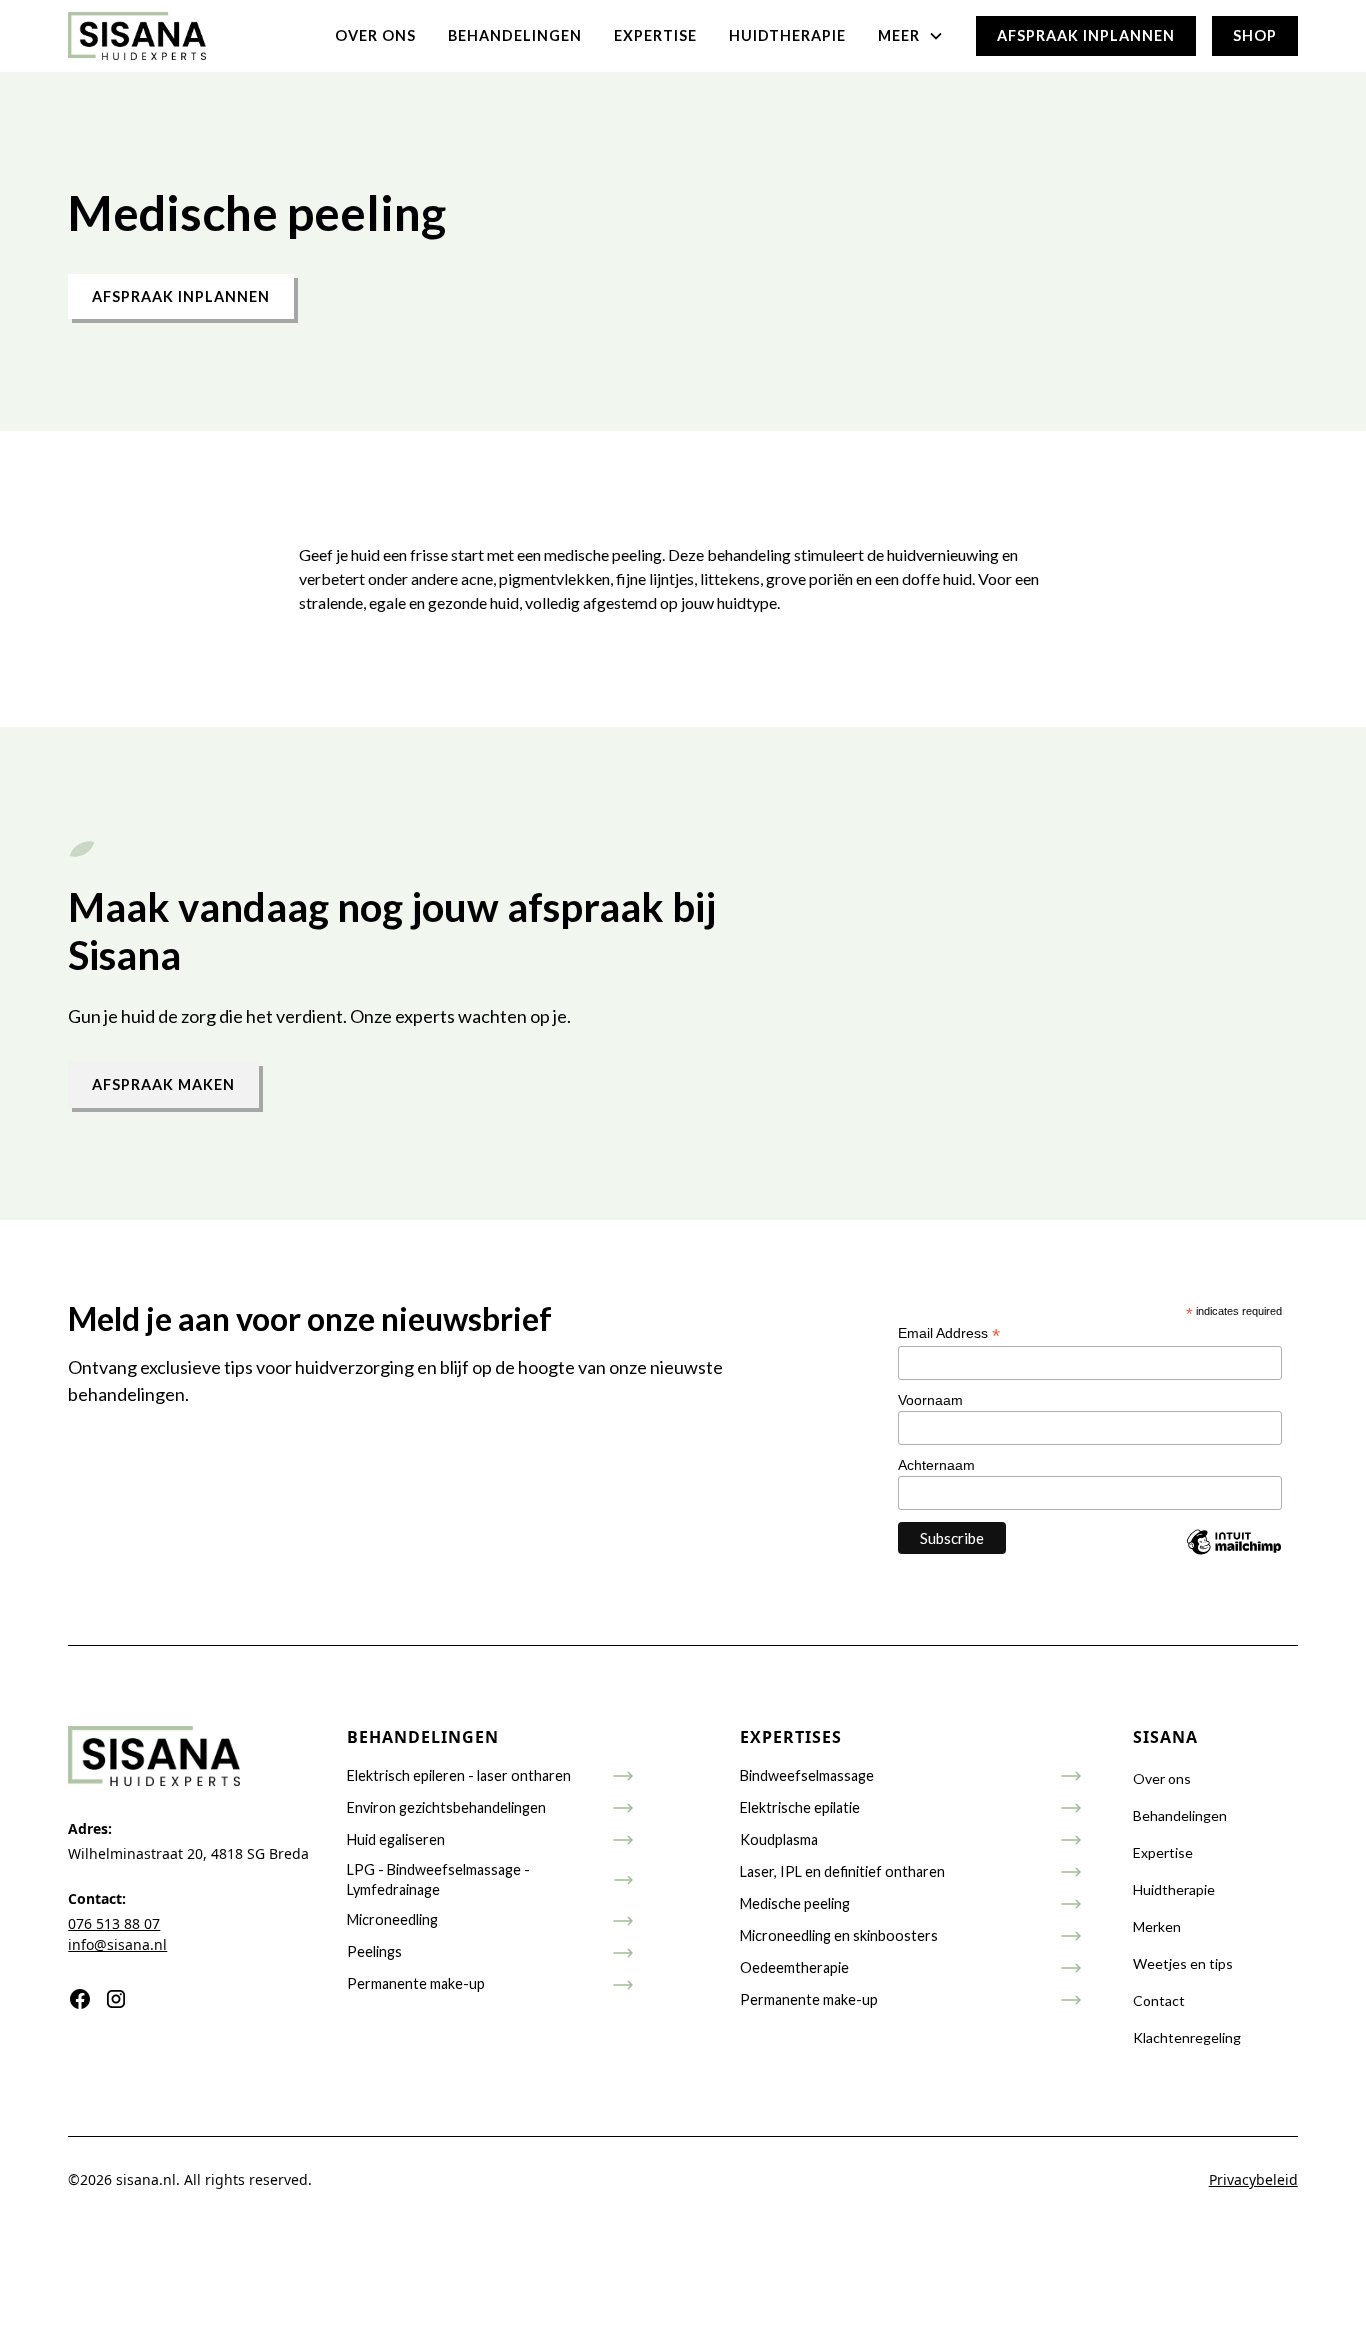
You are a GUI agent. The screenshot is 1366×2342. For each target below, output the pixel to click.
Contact (1159, 2000)
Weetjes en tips (1183, 1963)
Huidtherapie (787, 35)
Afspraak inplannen (1086, 35)
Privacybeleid (1253, 2179)
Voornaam (930, 1400)
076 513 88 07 (114, 1923)
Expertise (655, 35)
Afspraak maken (163, 1084)
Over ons (375, 35)
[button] (911, 36)
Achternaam (936, 1465)
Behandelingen (515, 35)
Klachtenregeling (1187, 2037)
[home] (137, 36)
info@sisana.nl (117, 1944)
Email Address (949, 1333)
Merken (1157, 1926)
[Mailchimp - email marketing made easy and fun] (1234, 1556)
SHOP (1255, 35)
